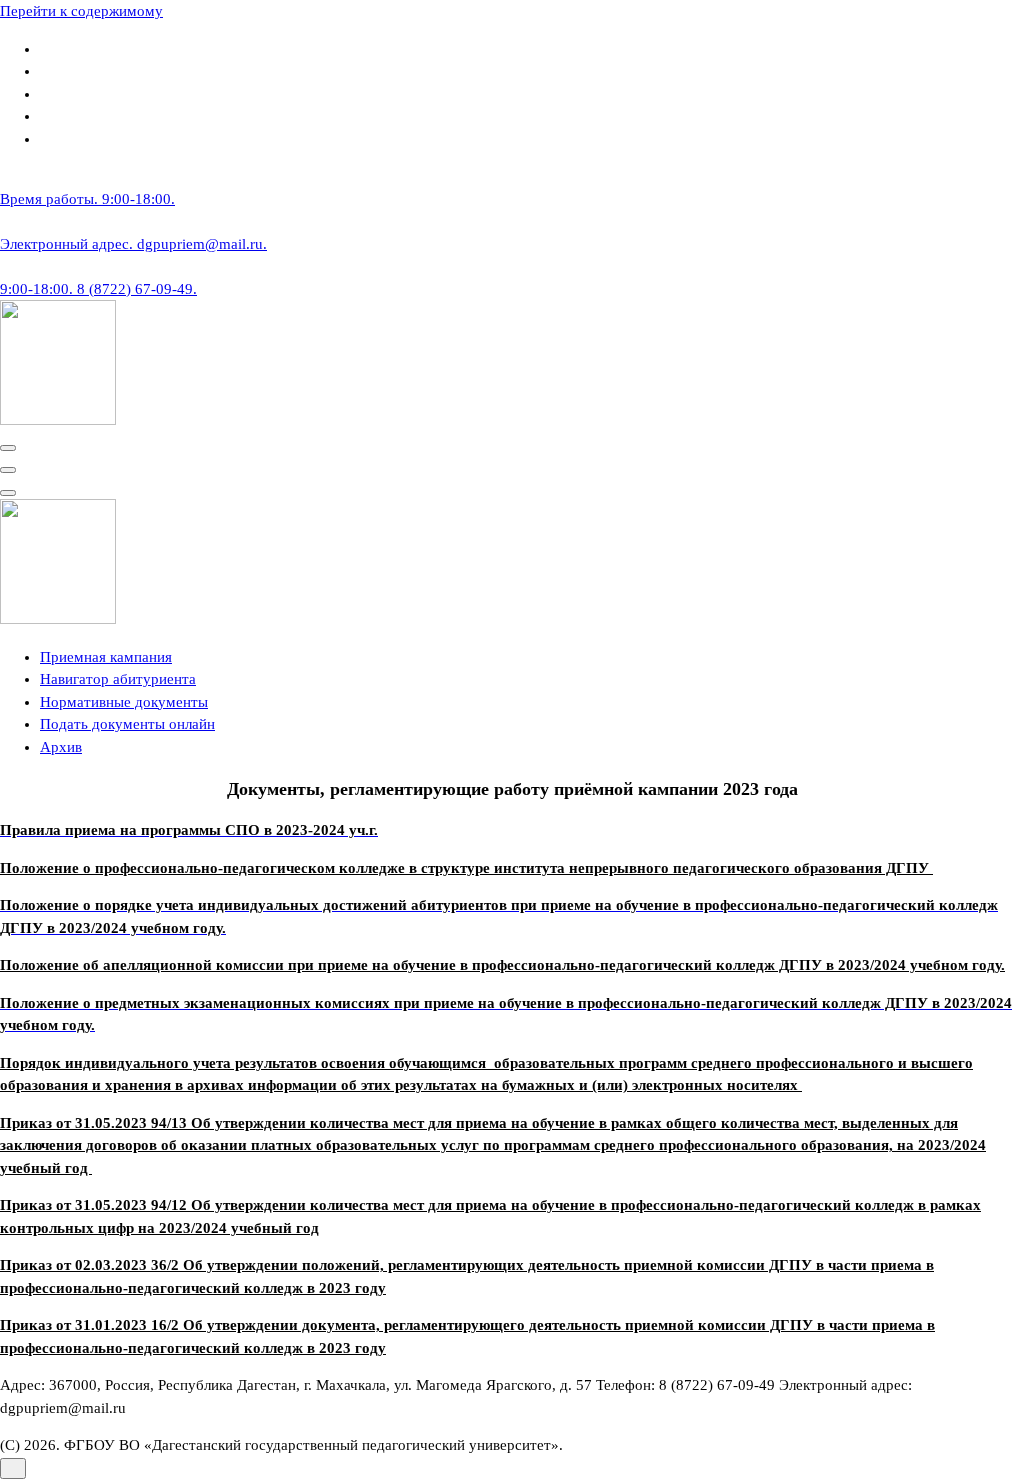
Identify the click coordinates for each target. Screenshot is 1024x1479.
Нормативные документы (124, 702)
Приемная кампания (106, 657)
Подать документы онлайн (127, 724)
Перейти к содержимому (81, 11)
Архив (61, 747)
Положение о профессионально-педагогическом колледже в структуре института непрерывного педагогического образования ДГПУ (466, 868)
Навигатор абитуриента (118, 679)
